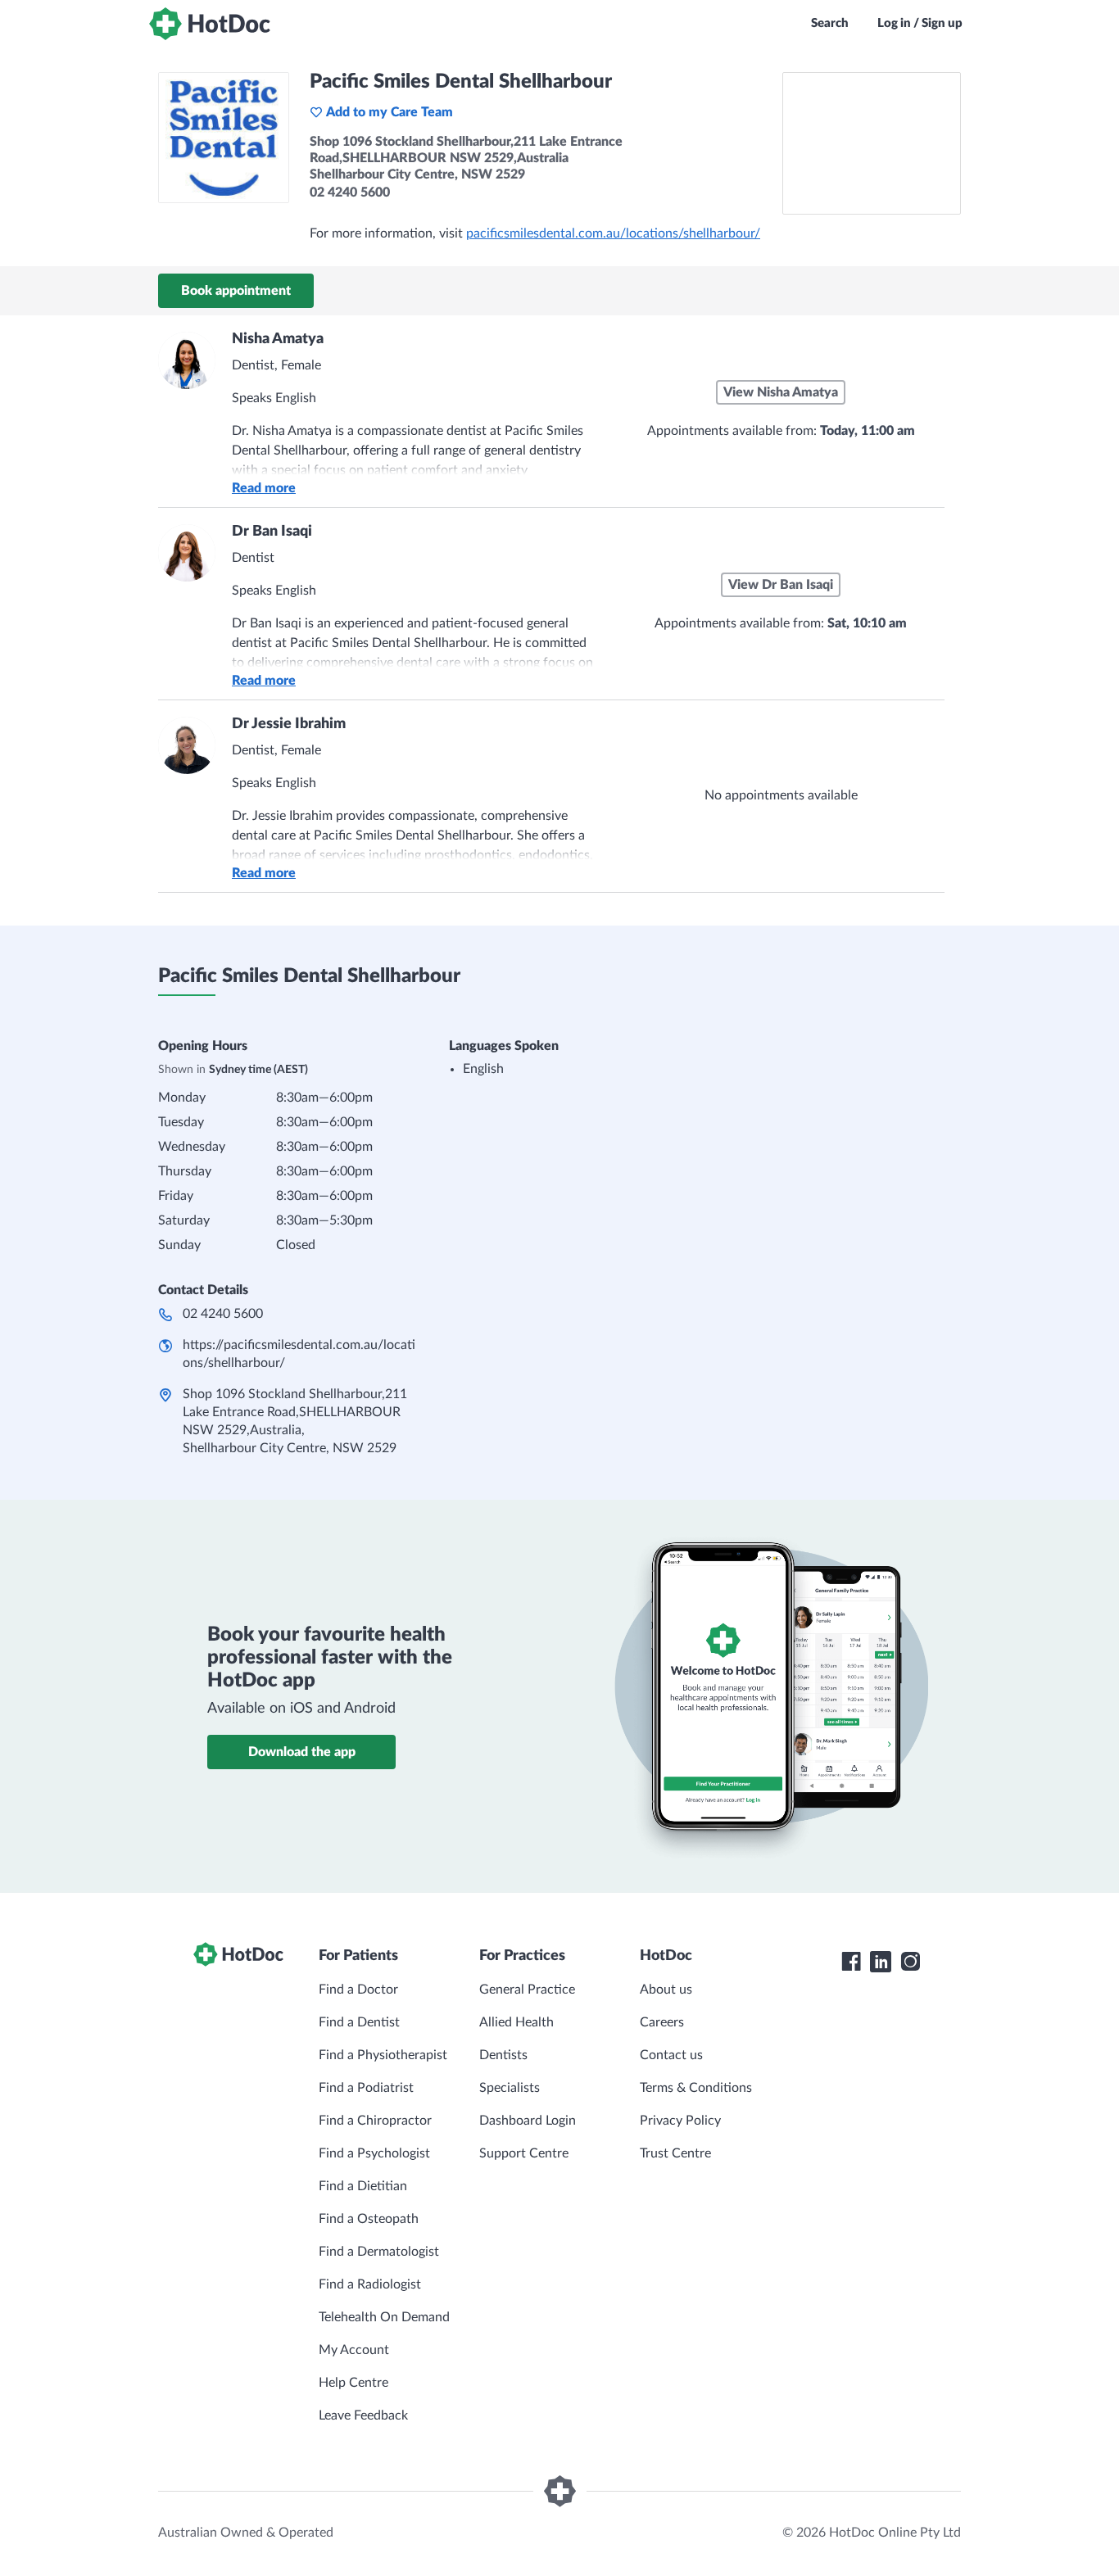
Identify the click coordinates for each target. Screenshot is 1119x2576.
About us (666, 1990)
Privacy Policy (680, 2121)
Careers (662, 2022)
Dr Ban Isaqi (272, 532)
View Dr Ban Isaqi (781, 585)
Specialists (510, 2088)
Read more (264, 488)
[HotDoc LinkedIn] (881, 1962)
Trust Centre (675, 2153)
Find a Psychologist (374, 2153)
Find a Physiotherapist (383, 2055)
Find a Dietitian (363, 2186)
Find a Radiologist (370, 2284)
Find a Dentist (359, 2022)
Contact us (671, 2055)
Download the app (302, 1752)
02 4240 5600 (223, 1314)
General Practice (527, 1990)
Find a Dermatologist (379, 2252)
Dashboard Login (528, 2121)
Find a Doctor (358, 1990)
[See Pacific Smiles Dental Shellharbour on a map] (872, 143)
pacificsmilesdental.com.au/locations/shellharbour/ (613, 233)
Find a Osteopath (369, 2219)
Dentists (503, 2055)
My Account (354, 2350)
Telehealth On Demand (384, 2317)
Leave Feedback (363, 2415)
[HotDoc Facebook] (851, 1962)
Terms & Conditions (696, 2088)
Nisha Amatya (278, 339)
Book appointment (236, 291)
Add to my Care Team (390, 112)
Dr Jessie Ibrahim (289, 724)
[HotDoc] (210, 24)
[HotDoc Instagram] (910, 1962)
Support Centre (524, 2153)
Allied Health (516, 2022)
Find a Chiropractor (375, 2121)
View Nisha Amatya (781, 392)
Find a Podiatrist (366, 2088)
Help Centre (353, 2383)
